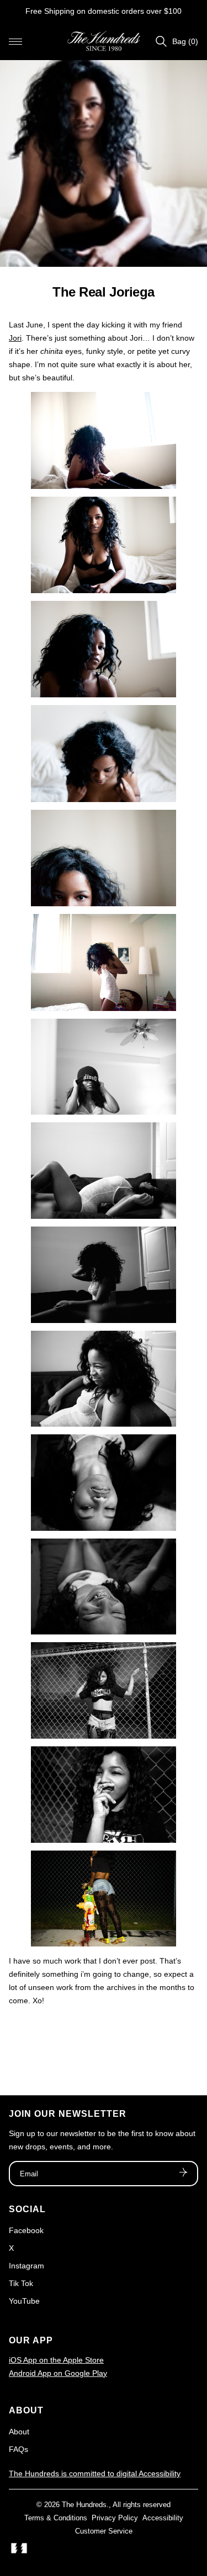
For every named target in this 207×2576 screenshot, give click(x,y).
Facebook (26, 2230)
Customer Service (104, 2531)
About (19, 2432)
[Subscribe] (183, 2174)
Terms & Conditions (56, 2518)
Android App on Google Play (58, 2373)
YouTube (24, 2301)
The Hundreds (84, 2505)
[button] (15, 41)
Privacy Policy (115, 2518)
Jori (15, 338)
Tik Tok (21, 2283)
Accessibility (163, 2518)
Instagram (26, 2266)
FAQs (18, 2449)
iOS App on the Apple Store (56, 2360)
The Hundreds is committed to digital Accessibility (95, 2473)
